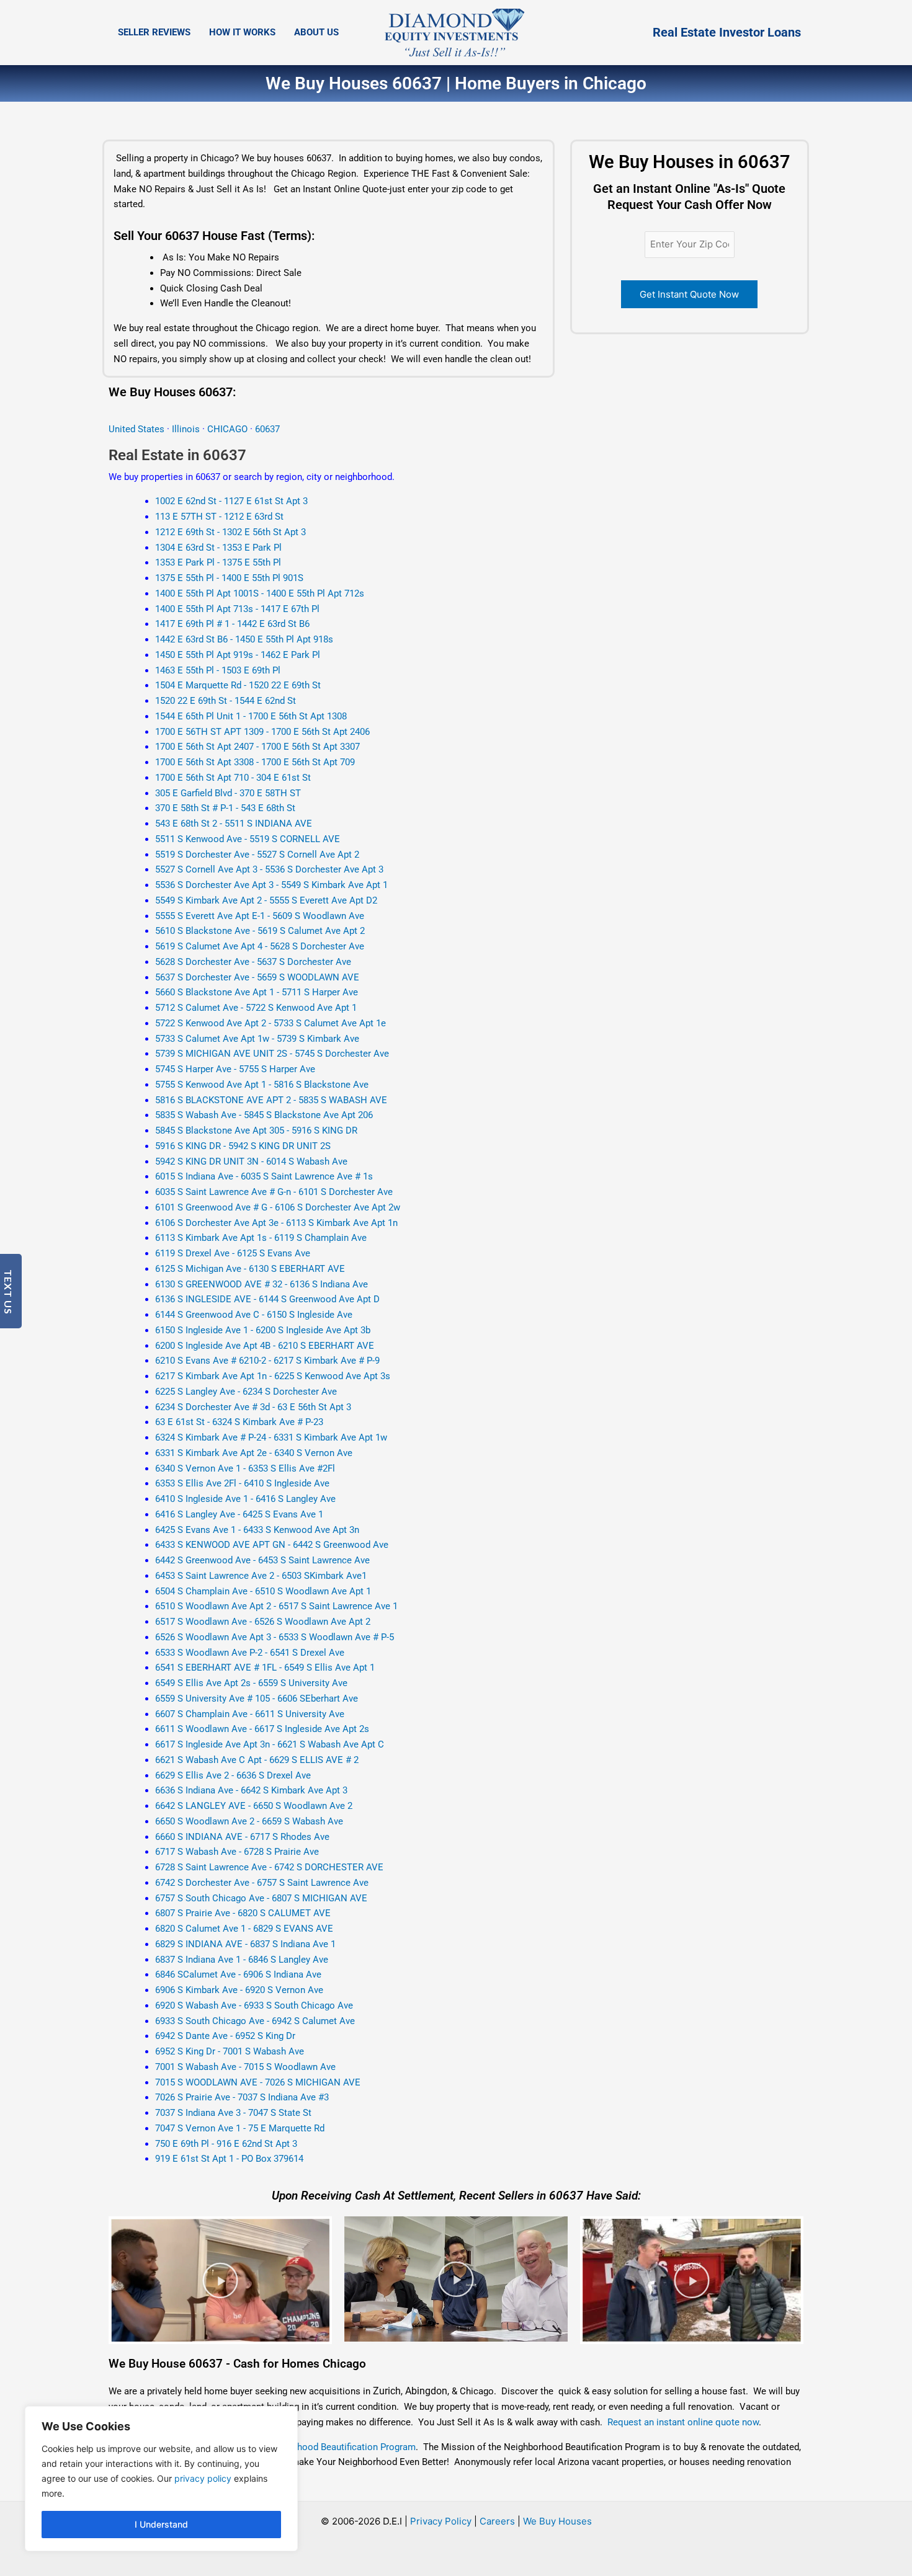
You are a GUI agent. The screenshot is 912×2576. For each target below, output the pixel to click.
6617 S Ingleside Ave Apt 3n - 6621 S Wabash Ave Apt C (270, 1744)
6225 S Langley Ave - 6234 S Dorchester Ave (246, 1392)
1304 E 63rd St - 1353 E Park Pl (218, 548)
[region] (161, 2479)
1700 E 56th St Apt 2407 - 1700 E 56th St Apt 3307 (257, 747)
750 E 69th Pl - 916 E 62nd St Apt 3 (226, 2144)
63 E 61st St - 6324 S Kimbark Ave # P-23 (239, 1422)
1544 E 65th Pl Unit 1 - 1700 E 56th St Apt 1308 (251, 716)
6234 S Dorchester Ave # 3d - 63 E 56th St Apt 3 (253, 1407)
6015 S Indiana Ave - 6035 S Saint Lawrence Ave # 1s (264, 1176)
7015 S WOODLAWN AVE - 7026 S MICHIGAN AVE (258, 2082)
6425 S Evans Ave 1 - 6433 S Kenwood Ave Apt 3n (257, 1530)
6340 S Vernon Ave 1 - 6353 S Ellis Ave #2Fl (245, 1468)
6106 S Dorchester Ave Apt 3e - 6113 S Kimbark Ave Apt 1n (276, 1223)
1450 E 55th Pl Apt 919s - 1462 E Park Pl (238, 655)
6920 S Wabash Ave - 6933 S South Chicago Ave (254, 2005)
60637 (267, 429)
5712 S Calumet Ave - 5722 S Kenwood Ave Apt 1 (256, 1008)
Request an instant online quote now (683, 2422)
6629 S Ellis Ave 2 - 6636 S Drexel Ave (233, 1775)
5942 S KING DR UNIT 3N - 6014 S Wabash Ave (251, 1161)
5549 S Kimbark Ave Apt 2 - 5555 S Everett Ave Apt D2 (266, 900)
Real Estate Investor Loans (727, 32)
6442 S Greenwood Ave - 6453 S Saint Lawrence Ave (262, 1560)
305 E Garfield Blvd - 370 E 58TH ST (228, 793)
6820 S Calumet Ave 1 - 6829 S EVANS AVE (244, 1929)
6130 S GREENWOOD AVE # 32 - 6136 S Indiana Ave (262, 1284)
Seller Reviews (154, 32)
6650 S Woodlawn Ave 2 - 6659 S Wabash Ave (249, 1821)
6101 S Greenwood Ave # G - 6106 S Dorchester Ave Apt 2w (278, 1207)
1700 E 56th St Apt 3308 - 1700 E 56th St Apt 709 (255, 762)
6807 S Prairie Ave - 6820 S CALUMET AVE (243, 1913)
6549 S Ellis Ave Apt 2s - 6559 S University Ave (251, 1683)
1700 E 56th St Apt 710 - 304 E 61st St (233, 778)
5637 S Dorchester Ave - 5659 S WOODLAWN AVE (257, 977)
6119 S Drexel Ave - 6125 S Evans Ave (233, 1253)
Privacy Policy (441, 2521)
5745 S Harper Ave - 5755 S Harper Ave (235, 1069)
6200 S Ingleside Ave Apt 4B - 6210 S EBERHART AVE (265, 1346)
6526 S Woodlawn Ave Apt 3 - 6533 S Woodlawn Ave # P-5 (275, 1637)
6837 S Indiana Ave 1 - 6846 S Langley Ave (242, 1960)
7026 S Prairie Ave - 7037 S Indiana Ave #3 (242, 2097)
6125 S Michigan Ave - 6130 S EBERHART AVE (250, 1269)
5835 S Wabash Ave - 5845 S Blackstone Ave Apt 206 (264, 1115)
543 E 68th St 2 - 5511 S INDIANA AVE (234, 824)
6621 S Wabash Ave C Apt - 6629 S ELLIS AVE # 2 (257, 1760)
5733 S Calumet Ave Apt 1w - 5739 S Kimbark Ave (257, 1039)
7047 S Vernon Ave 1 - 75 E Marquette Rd (240, 2128)
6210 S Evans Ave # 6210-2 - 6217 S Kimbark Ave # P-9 (267, 1361)
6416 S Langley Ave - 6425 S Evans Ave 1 (239, 1514)
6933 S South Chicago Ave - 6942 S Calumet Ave (255, 2021)
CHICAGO (229, 429)
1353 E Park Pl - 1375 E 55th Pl (218, 562)
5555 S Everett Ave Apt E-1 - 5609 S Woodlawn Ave (260, 916)
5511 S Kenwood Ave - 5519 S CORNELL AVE (248, 839)
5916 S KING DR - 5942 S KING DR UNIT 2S (243, 1146)
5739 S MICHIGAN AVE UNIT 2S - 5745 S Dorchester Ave (272, 1054)
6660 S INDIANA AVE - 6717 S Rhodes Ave (242, 1837)
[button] (220, 2280)
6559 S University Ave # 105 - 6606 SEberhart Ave (257, 1699)
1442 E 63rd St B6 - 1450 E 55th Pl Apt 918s (244, 639)
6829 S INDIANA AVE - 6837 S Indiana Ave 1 (245, 1944)
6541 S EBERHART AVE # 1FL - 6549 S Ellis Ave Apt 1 (265, 1668)
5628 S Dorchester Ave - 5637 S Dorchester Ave (253, 962)
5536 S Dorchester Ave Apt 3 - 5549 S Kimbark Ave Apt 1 (271, 885)
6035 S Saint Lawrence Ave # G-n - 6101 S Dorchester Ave (274, 1192)
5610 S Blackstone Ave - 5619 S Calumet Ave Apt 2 (260, 931)
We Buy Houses (557, 2521)
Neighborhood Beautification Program (338, 2447)
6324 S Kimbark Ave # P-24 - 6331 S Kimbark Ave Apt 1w (271, 1437)
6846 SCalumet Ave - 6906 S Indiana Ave (238, 1974)
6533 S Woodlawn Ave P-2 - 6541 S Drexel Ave (250, 1653)
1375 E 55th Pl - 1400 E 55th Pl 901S (229, 578)
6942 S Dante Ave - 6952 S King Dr (225, 2036)
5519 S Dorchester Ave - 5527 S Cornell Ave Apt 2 (257, 855)
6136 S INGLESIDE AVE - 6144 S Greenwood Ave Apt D (267, 1299)
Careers (497, 2521)
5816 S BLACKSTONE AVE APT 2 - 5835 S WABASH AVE (271, 1100)
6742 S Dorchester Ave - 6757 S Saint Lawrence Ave (262, 1883)
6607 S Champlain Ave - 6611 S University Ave (250, 1714)
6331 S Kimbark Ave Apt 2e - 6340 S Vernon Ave (254, 1453)
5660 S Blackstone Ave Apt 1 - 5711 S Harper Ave (257, 992)
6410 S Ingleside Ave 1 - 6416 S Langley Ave (245, 1499)
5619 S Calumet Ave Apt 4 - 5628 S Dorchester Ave (260, 946)
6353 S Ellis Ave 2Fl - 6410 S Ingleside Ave (242, 1483)
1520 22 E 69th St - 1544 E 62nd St (226, 701)
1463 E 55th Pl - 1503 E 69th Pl (218, 670)
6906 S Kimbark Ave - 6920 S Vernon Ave (239, 1990)
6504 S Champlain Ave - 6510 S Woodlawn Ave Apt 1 (263, 1591)
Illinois (186, 429)
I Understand (161, 2524)
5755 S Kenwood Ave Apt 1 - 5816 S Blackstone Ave (262, 1085)
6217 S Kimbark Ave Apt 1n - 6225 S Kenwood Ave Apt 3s (273, 1376)
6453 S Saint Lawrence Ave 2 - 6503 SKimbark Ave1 (261, 1576)
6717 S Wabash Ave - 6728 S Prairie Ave (237, 1852)
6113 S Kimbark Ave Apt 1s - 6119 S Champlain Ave (261, 1238)
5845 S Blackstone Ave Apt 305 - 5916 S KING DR (256, 1130)
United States (138, 429)
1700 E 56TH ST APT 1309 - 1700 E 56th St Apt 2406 (262, 732)
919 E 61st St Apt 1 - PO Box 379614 (229, 2159)
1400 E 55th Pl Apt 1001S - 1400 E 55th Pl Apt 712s (260, 593)
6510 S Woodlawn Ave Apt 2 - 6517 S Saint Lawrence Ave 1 (276, 1606)
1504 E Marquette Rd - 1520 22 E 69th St (238, 685)
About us (316, 32)
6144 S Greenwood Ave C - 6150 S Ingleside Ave (254, 1315)
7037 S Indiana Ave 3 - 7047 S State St (233, 2113)
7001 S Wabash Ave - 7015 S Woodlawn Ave (245, 2067)
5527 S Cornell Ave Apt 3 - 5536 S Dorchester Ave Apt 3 (269, 869)
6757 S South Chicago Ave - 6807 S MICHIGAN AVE (261, 1898)
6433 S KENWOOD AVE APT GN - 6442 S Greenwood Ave (272, 1545)
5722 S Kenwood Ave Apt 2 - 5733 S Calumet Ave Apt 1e (270, 1023)
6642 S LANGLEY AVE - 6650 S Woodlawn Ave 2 (254, 1806)
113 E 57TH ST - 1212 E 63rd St (219, 517)
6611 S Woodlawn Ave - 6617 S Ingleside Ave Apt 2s (262, 1729)
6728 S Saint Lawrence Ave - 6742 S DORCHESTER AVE (269, 1867)
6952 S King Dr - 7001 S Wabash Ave (230, 2051)
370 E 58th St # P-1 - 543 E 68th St (225, 808)
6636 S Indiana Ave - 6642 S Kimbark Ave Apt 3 (251, 1790)
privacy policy (203, 2478)
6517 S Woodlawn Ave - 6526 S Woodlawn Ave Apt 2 (263, 1622)
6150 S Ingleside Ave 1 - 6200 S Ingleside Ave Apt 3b (263, 1330)
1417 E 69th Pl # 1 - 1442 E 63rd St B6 (232, 624)
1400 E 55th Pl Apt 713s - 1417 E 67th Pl (237, 609)
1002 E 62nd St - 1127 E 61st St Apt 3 (231, 501)
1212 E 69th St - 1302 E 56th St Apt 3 (230, 532)
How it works (242, 32)
